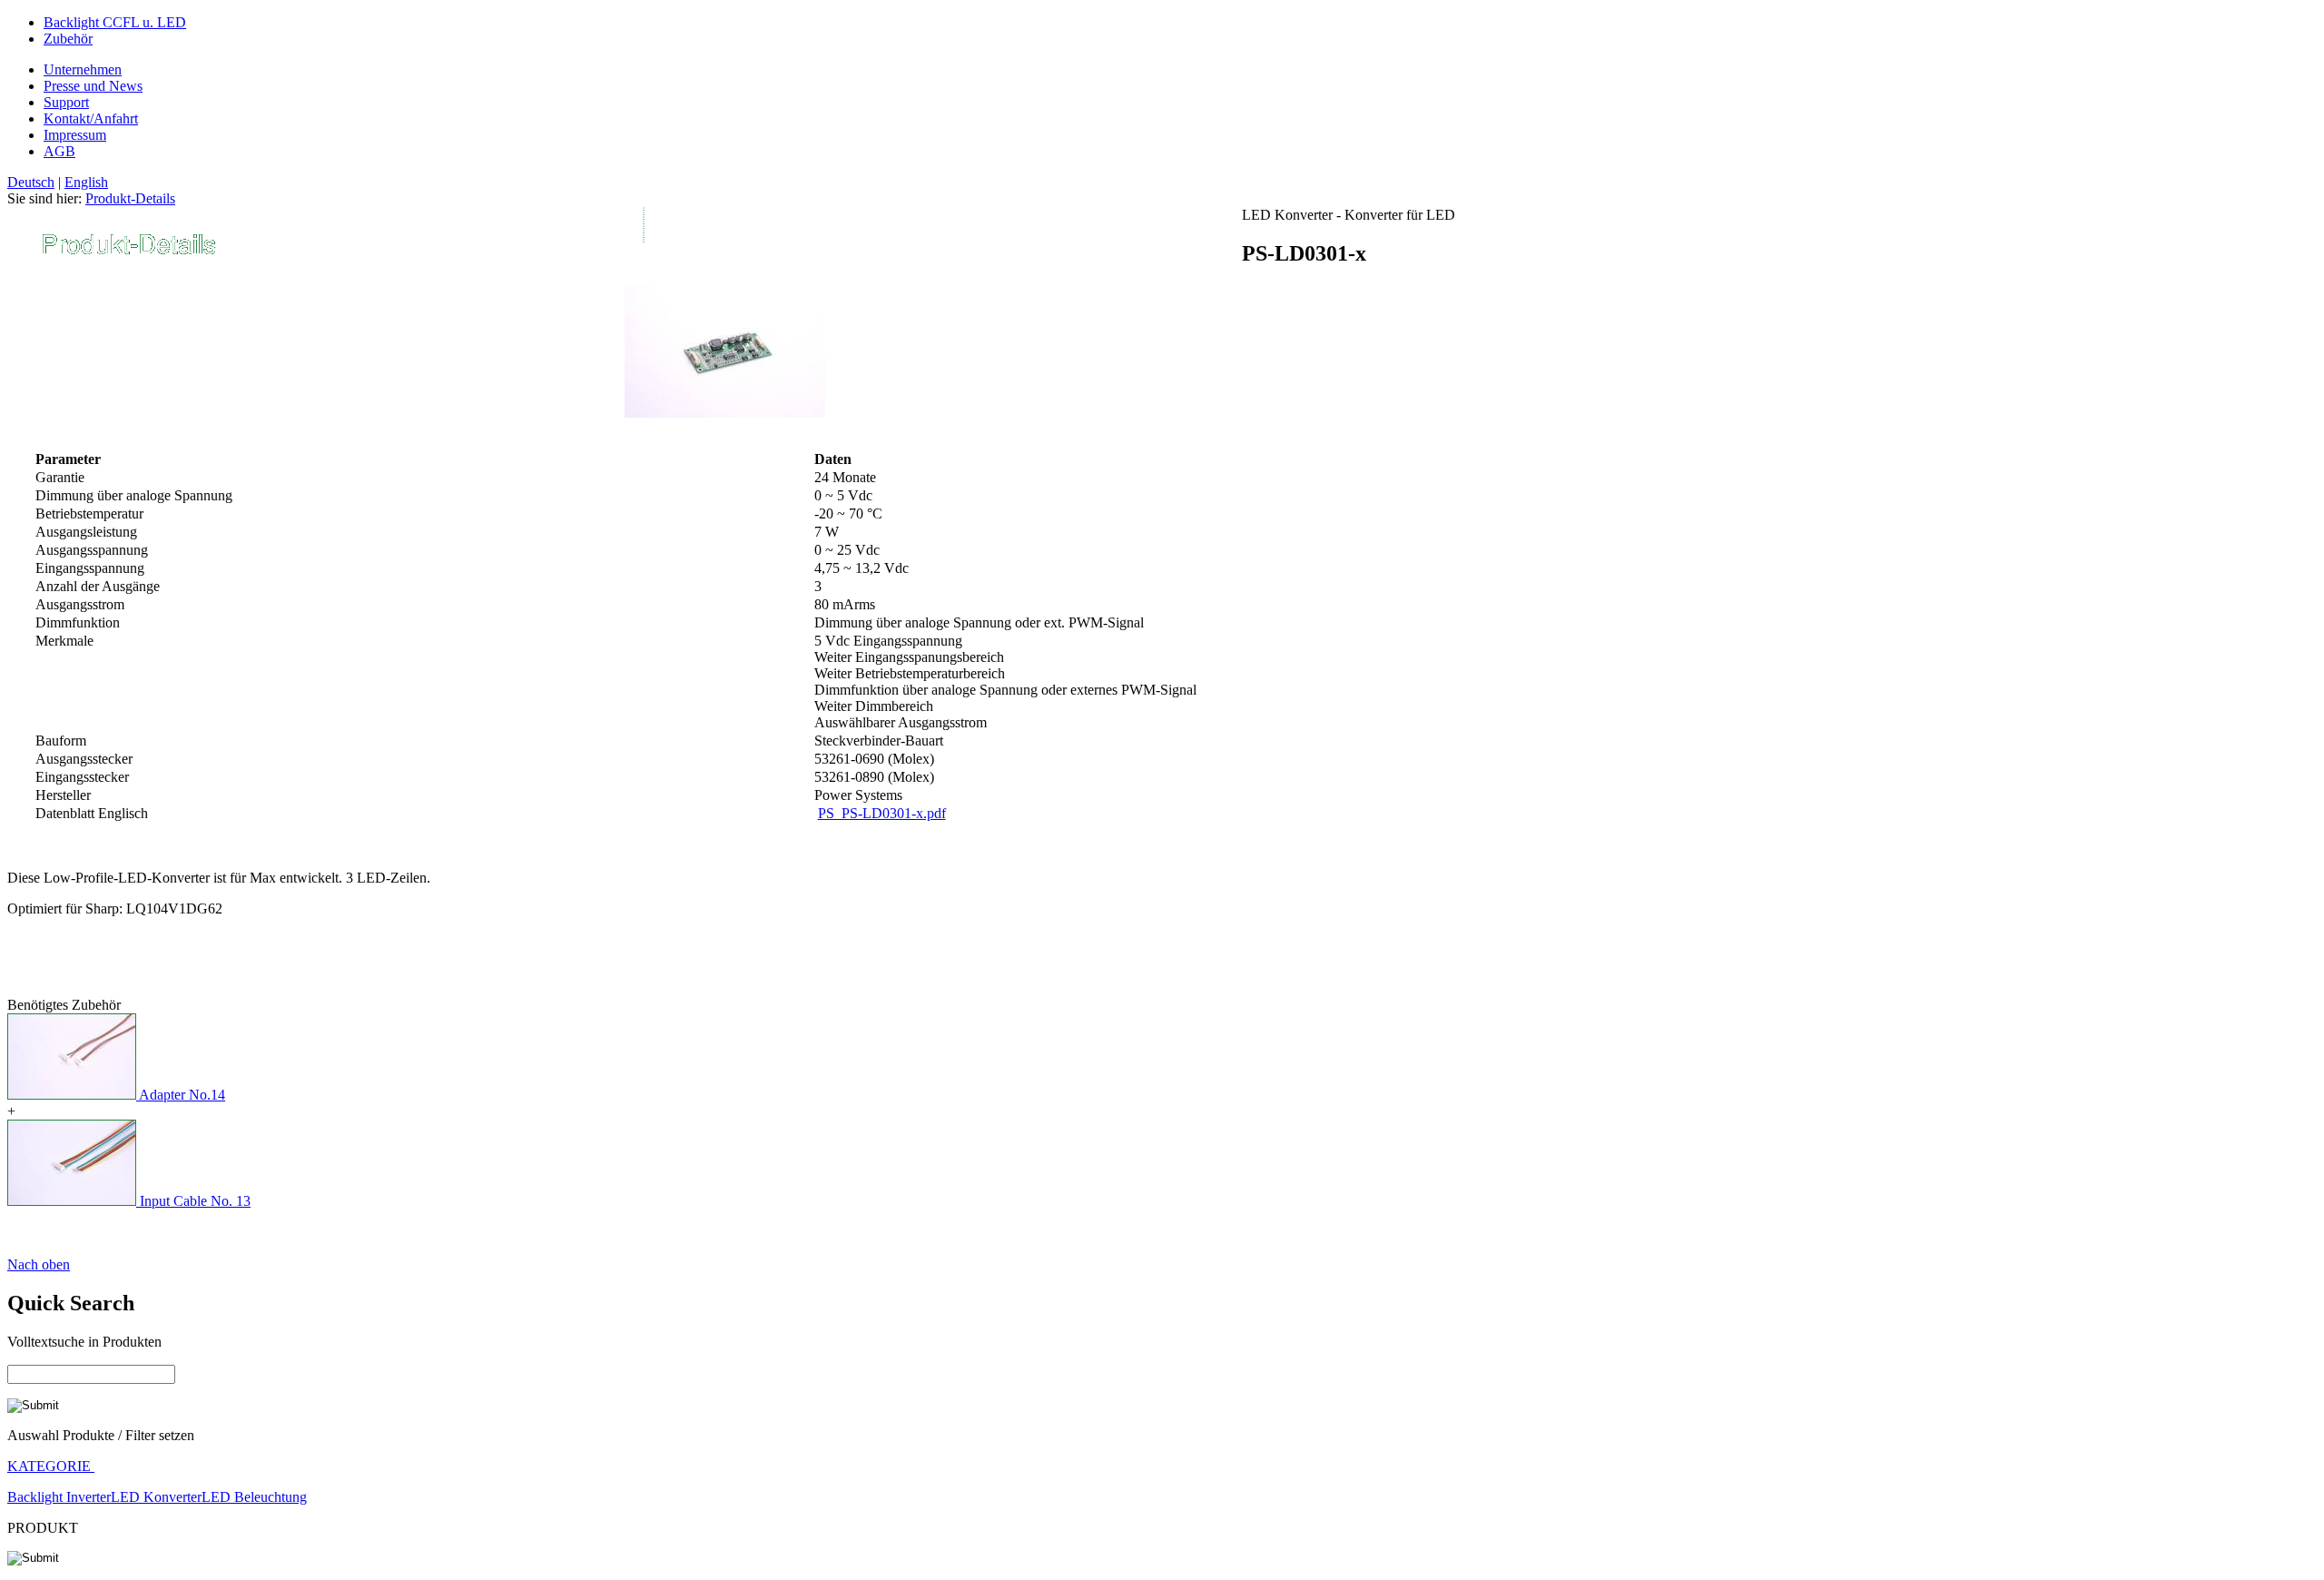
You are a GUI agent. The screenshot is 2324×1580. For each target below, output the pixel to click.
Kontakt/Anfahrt (91, 118)
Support (66, 102)
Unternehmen (83, 69)
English (86, 182)
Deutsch (31, 182)
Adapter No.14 (182, 1095)
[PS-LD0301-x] (725, 413)
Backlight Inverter (59, 1497)
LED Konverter (156, 1497)
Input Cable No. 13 (195, 1201)
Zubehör (68, 39)
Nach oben (39, 1264)
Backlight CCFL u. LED (115, 22)
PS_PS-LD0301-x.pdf (882, 813)
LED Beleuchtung (254, 1497)
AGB (59, 151)
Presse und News (93, 86)
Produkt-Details (130, 198)
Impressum (75, 135)
